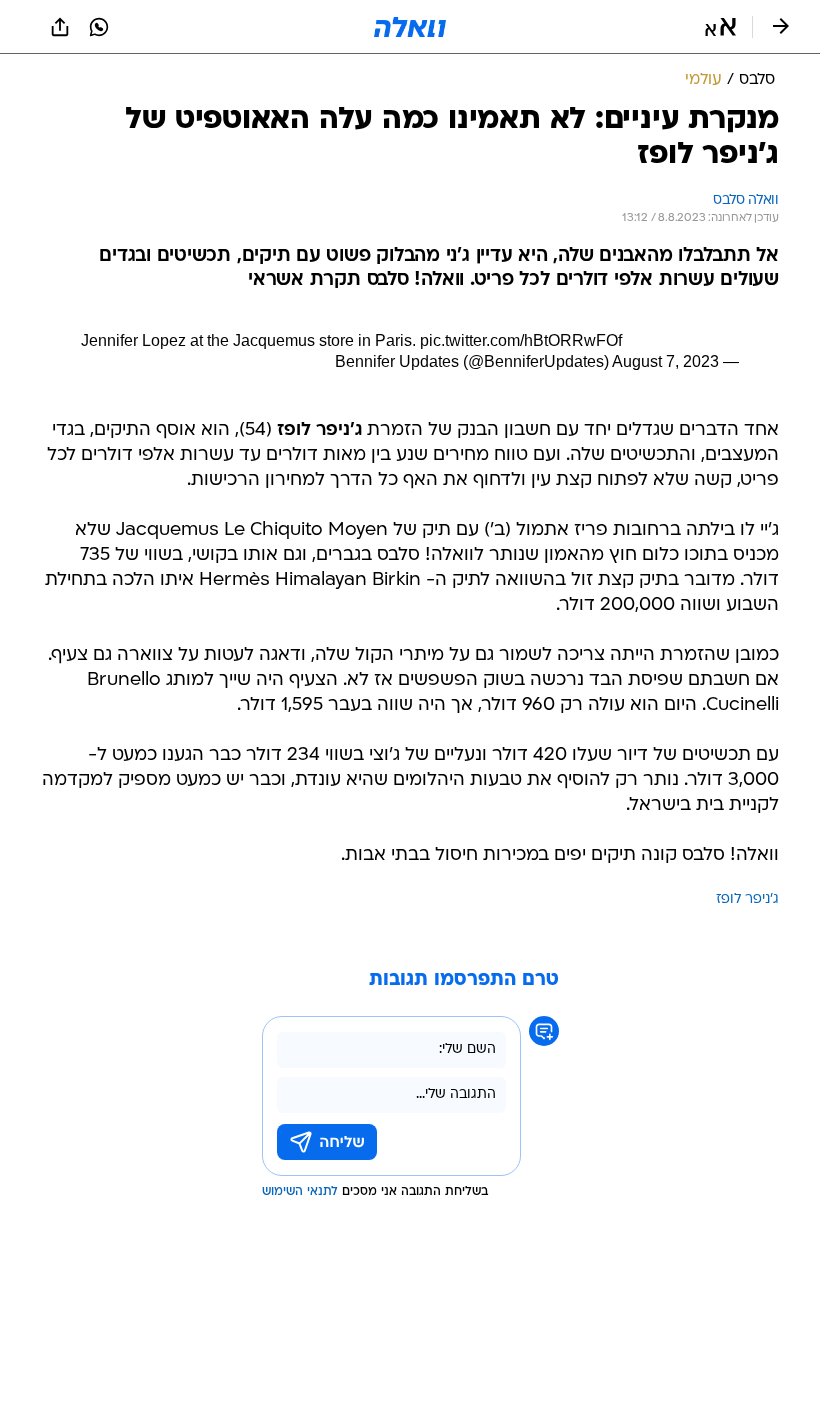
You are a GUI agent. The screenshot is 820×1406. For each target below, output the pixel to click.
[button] (720, 27)
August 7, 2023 (665, 361)
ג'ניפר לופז (747, 899)
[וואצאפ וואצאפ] (99, 27)
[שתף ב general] (60, 27)
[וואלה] (410, 27)
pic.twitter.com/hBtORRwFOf (521, 340)
